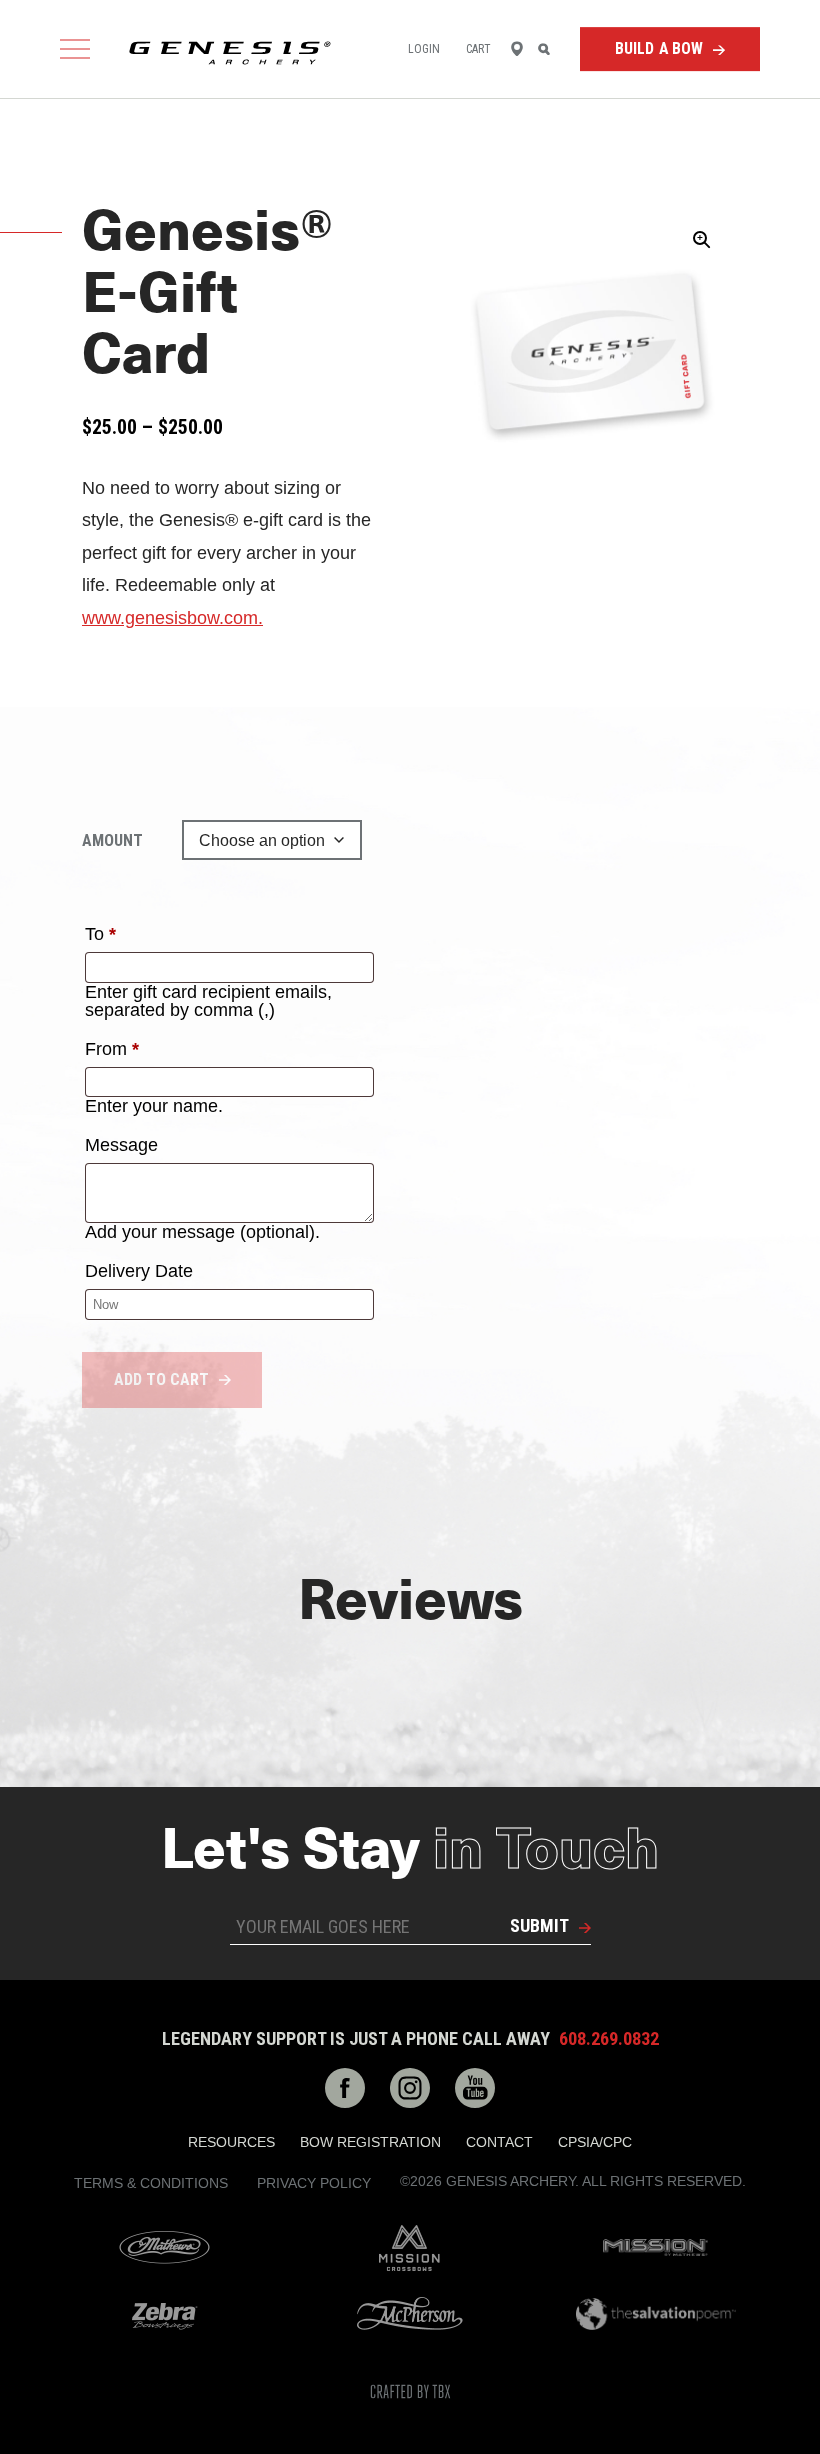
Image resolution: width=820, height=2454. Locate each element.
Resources (231, 2142)
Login (424, 49)
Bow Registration (370, 2142)
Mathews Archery (164, 2248)
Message (121, 1145)
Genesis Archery (230, 53)
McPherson (410, 2313)
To (100, 934)
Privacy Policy (314, 2183)
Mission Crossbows (410, 2248)
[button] (702, 240)
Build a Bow (659, 48)
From (112, 1049)
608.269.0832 (609, 2039)
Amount (112, 840)
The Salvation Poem (656, 2314)
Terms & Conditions (151, 2183)
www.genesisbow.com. (172, 618)
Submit (539, 1925)
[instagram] (410, 2088)
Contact (499, 2142)
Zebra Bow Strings (164, 2314)
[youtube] (475, 2088)
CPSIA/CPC (595, 2142)
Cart (478, 49)
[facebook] (345, 2088)
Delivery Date (139, 1271)
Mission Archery (656, 2247)
